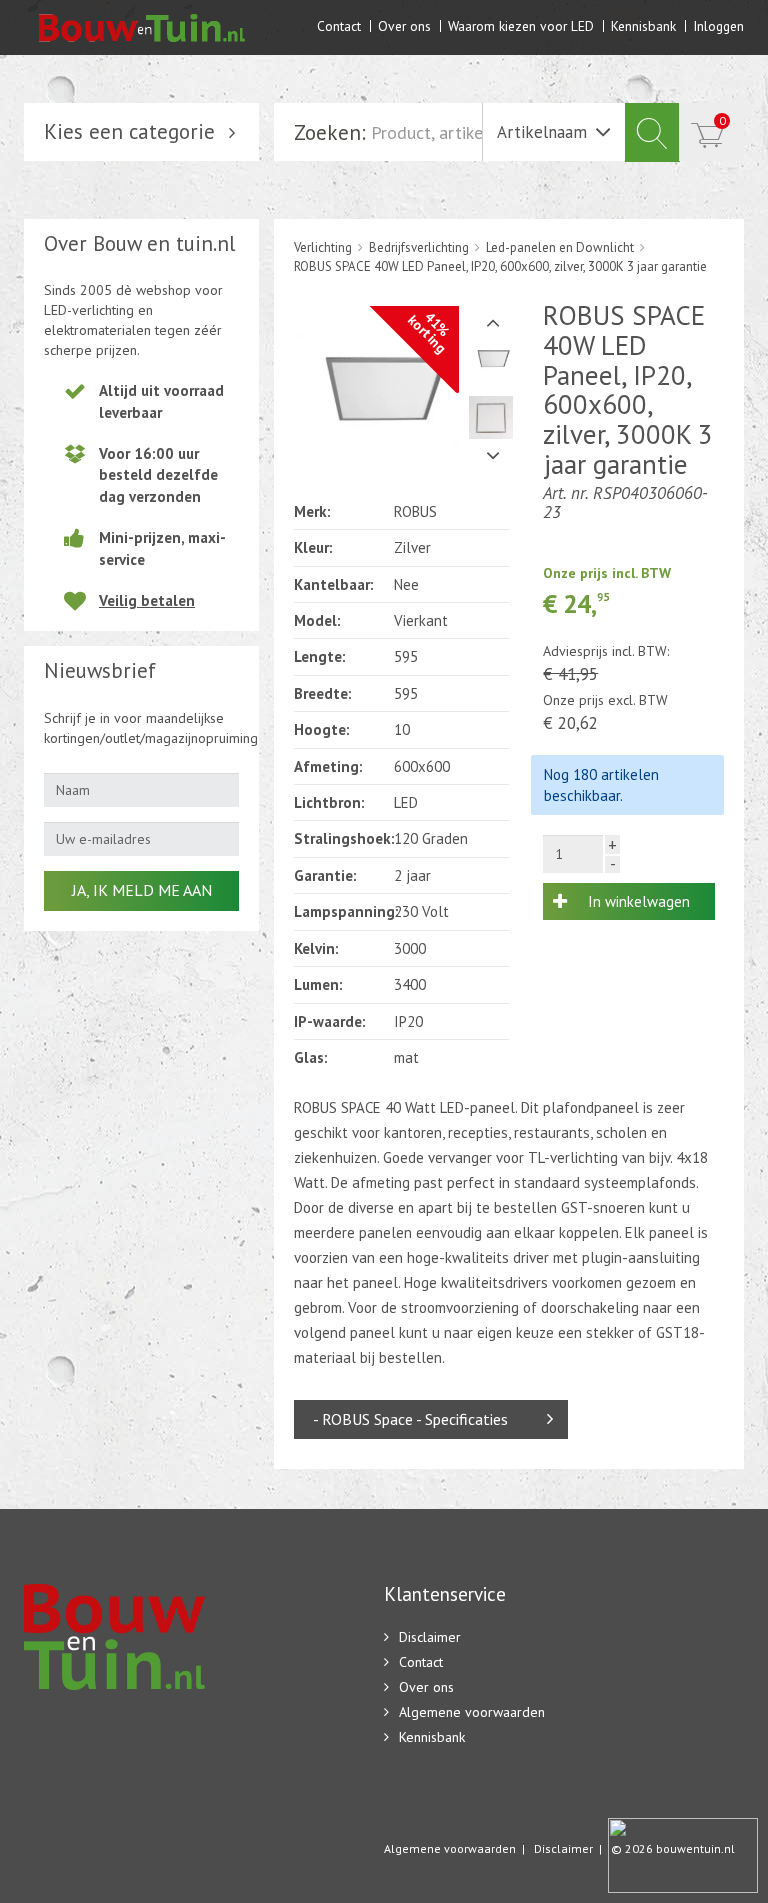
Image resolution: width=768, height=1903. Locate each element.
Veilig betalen (147, 600)
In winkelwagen (639, 901)
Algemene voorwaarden (472, 1712)
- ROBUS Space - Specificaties (410, 1419)
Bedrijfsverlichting (419, 247)
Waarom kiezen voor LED (521, 25)
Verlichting (323, 247)
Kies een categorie (129, 131)
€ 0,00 (722, 120)
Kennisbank (643, 25)
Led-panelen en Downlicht (560, 247)
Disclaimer (430, 1637)
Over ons (404, 25)
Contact (339, 25)
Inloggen (718, 25)
